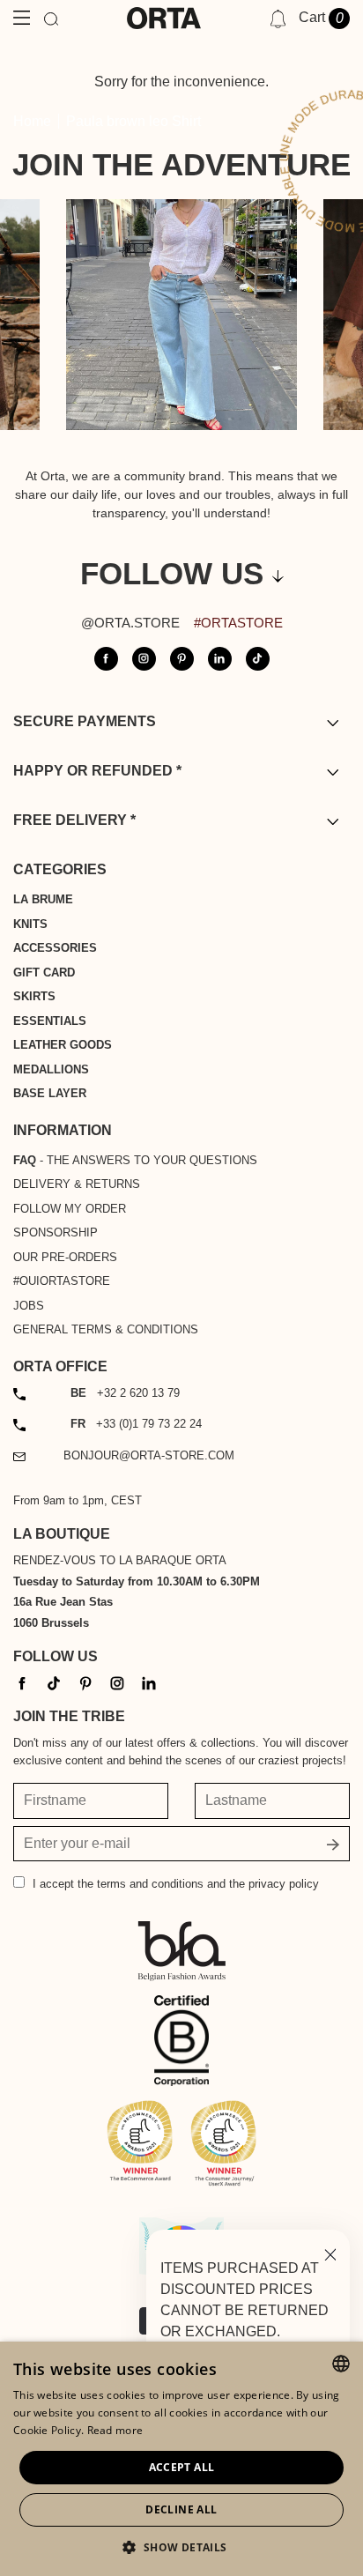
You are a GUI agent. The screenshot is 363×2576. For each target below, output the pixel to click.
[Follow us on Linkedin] (220, 659)
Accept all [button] (182, 2467)
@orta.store (130, 623)
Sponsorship (56, 1232)
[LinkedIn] (149, 1683)
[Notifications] (278, 19)
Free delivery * (74, 820)
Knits (30, 924)
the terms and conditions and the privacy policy (198, 1884)
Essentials (50, 1021)
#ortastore (238, 623)
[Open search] (51, 18)
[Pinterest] (85, 1683)
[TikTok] (54, 1683)
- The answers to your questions (135, 1160)
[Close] (330, 2253)
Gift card (44, 972)
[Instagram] (117, 1683)
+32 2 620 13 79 (125, 1393)
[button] (181, 2547)
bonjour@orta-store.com (149, 1455)
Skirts (34, 996)
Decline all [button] (181, 2509)
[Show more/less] (333, 722)
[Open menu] (22, 18)
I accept (176, 1884)
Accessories (55, 948)
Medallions (51, 1069)
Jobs (29, 1306)
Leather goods (63, 1045)
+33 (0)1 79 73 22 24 (136, 1424)
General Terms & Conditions (106, 1329)
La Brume (43, 899)
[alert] (181, 2459)
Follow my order (70, 1209)
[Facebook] (22, 1683)
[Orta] (164, 18)
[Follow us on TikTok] (258, 659)
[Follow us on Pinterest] (182, 659)
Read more (115, 2430)
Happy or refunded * (97, 771)
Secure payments (85, 721)
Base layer (50, 1093)
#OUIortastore (62, 1281)
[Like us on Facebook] (106, 659)
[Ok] (333, 1843)
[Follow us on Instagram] (144, 659)
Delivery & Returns (77, 1184)
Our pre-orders (65, 1257)
